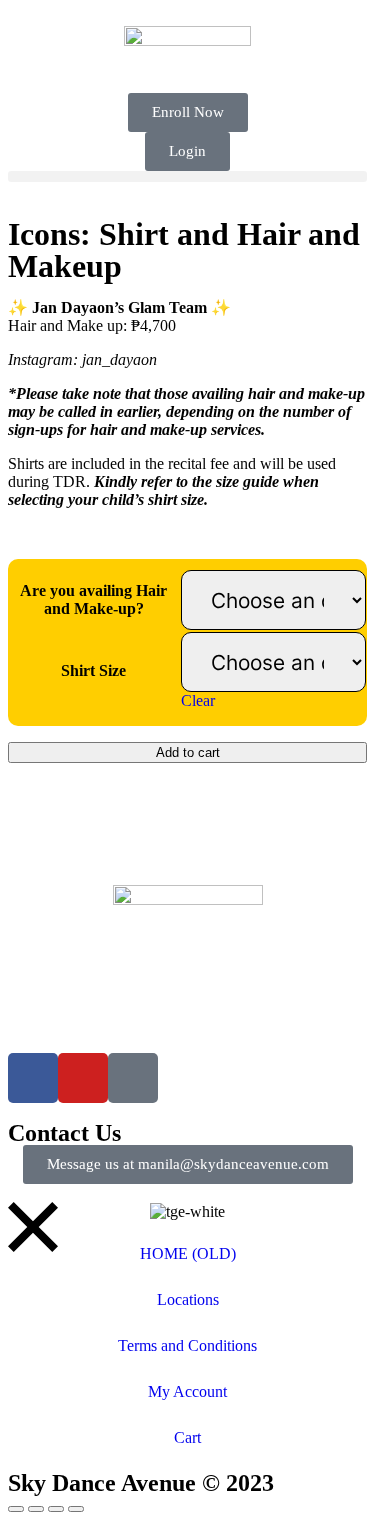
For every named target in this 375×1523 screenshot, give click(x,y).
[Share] (56, 1509)
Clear (198, 700)
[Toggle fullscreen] (36, 1509)
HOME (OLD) (188, 1253)
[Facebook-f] (33, 1078)
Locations (188, 1299)
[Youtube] (83, 1078)
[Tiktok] (133, 1078)
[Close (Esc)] (76, 1509)
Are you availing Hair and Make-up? (93, 599)
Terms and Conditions (187, 1345)
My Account (187, 1391)
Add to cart (188, 752)
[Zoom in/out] (16, 1509)
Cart (187, 1437)
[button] (187, 176)
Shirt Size (93, 670)
